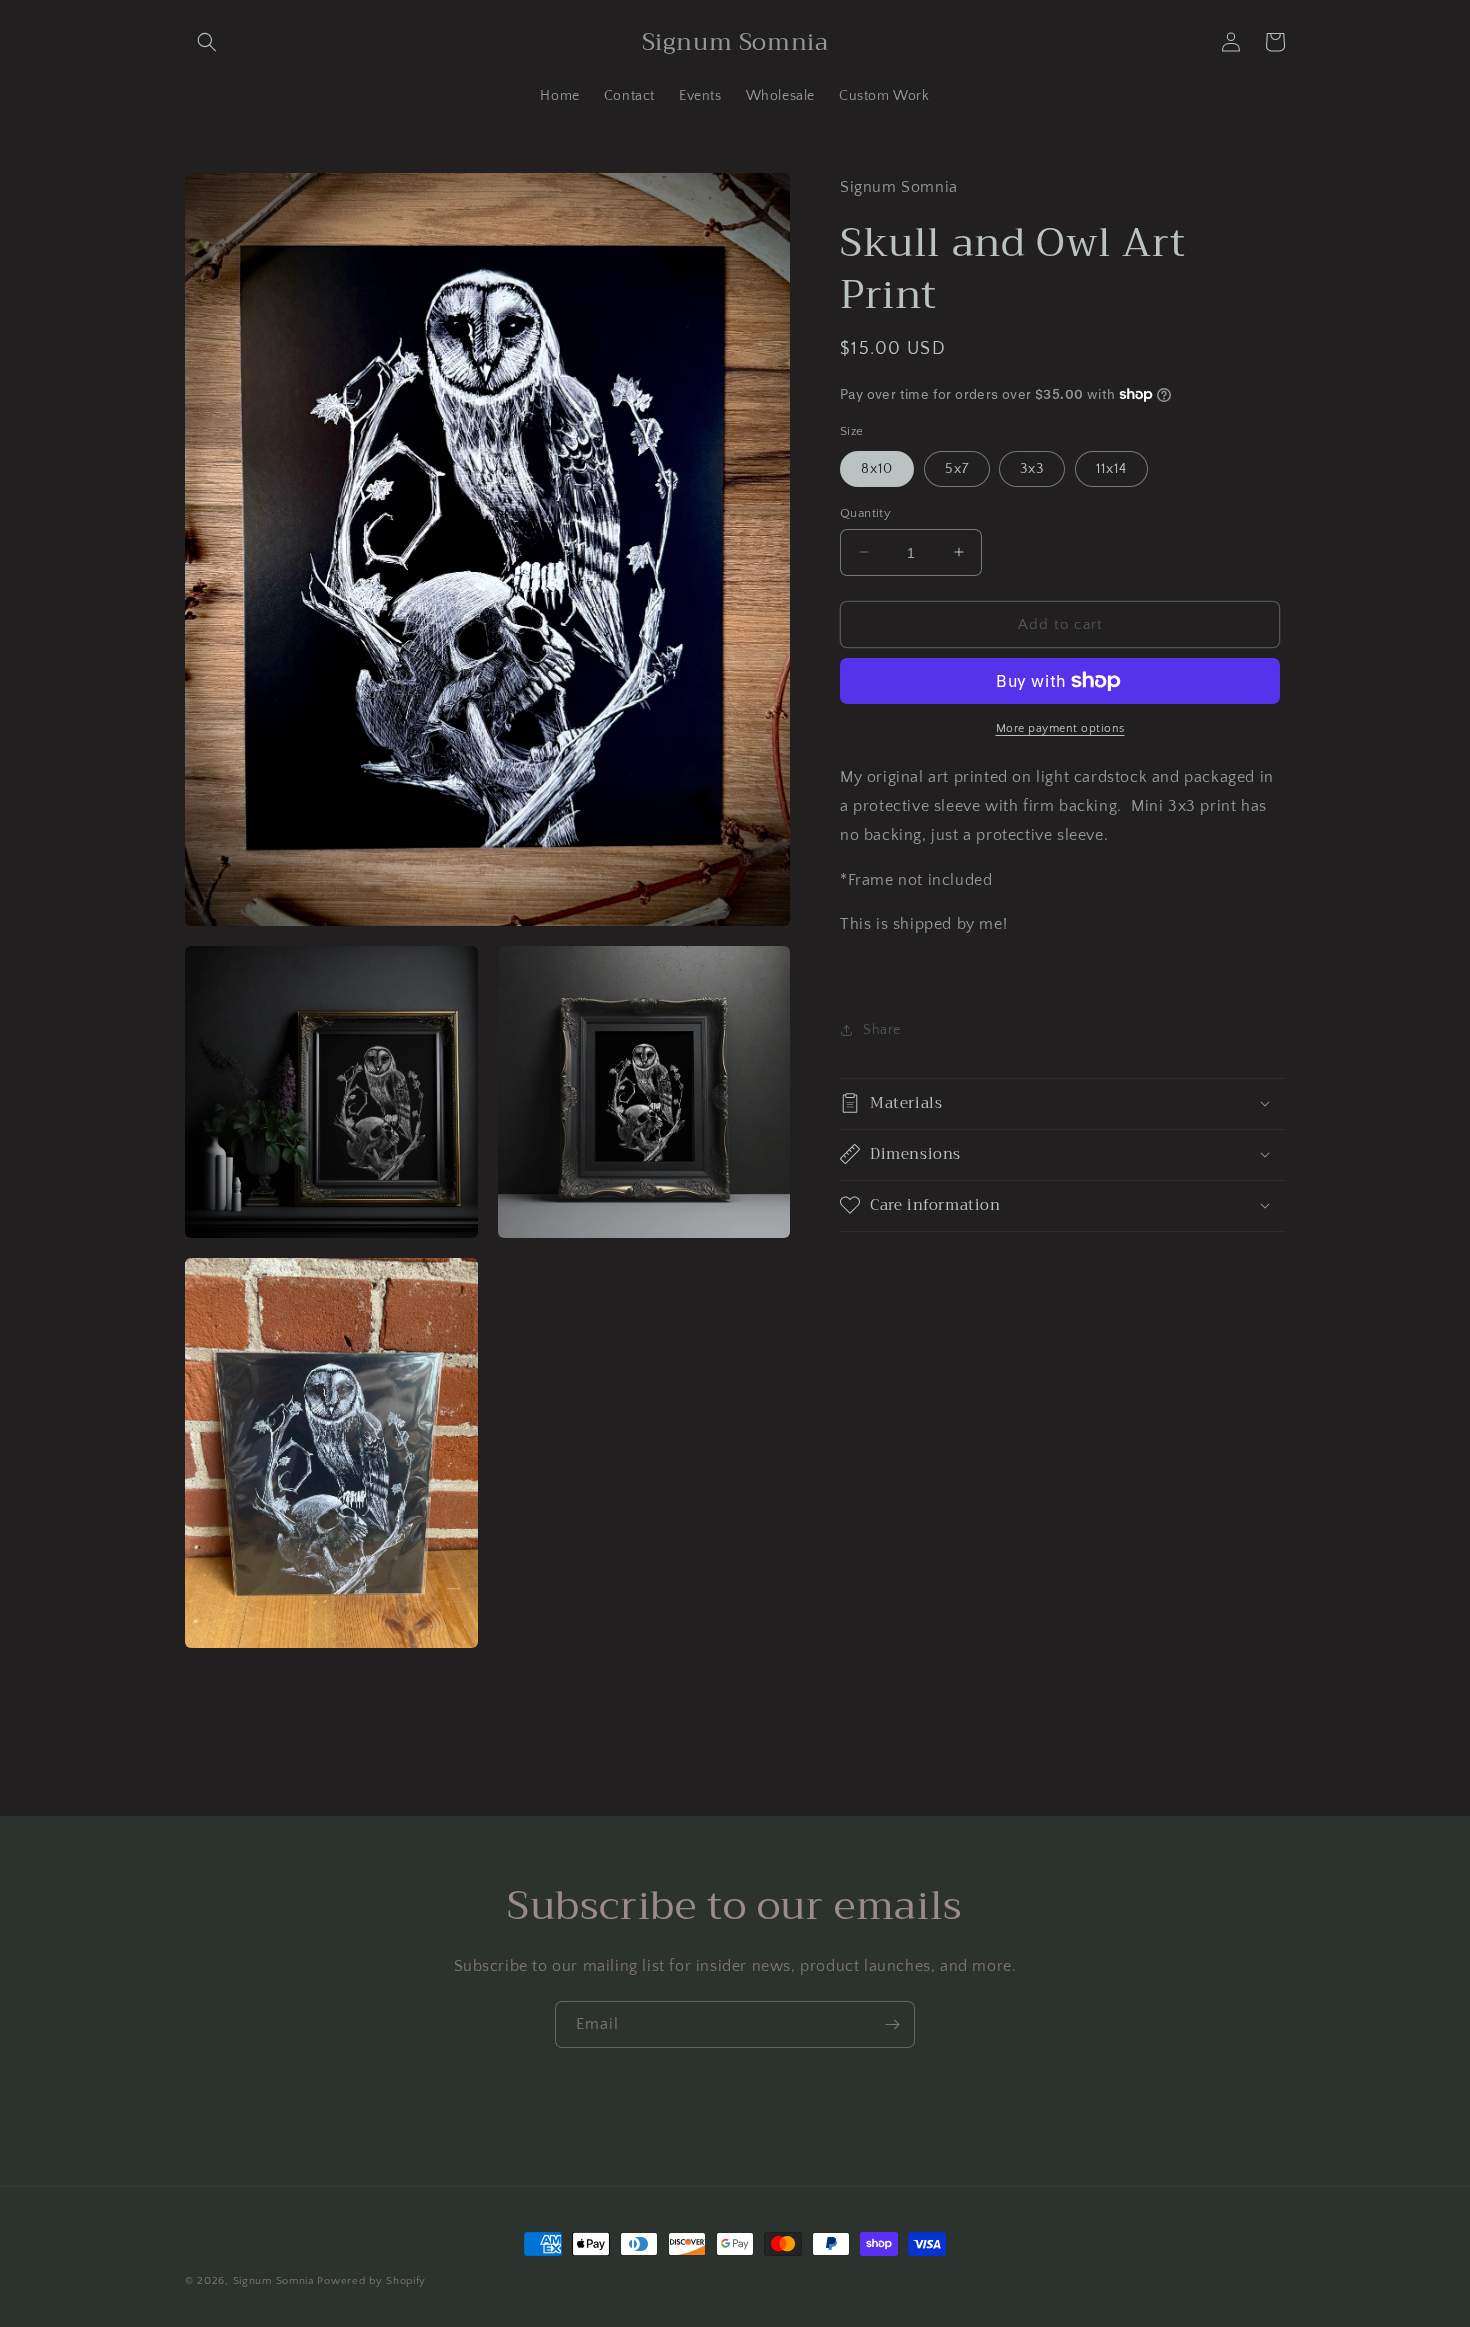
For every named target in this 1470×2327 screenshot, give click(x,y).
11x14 (1111, 468)
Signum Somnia (273, 2281)
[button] (207, 42)
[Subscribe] (892, 2024)
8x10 (877, 468)
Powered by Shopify (371, 2281)
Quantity (865, 512)
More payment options (1060, 728)
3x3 (1032, 468)
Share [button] (882, 1030)
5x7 (957, 468)
